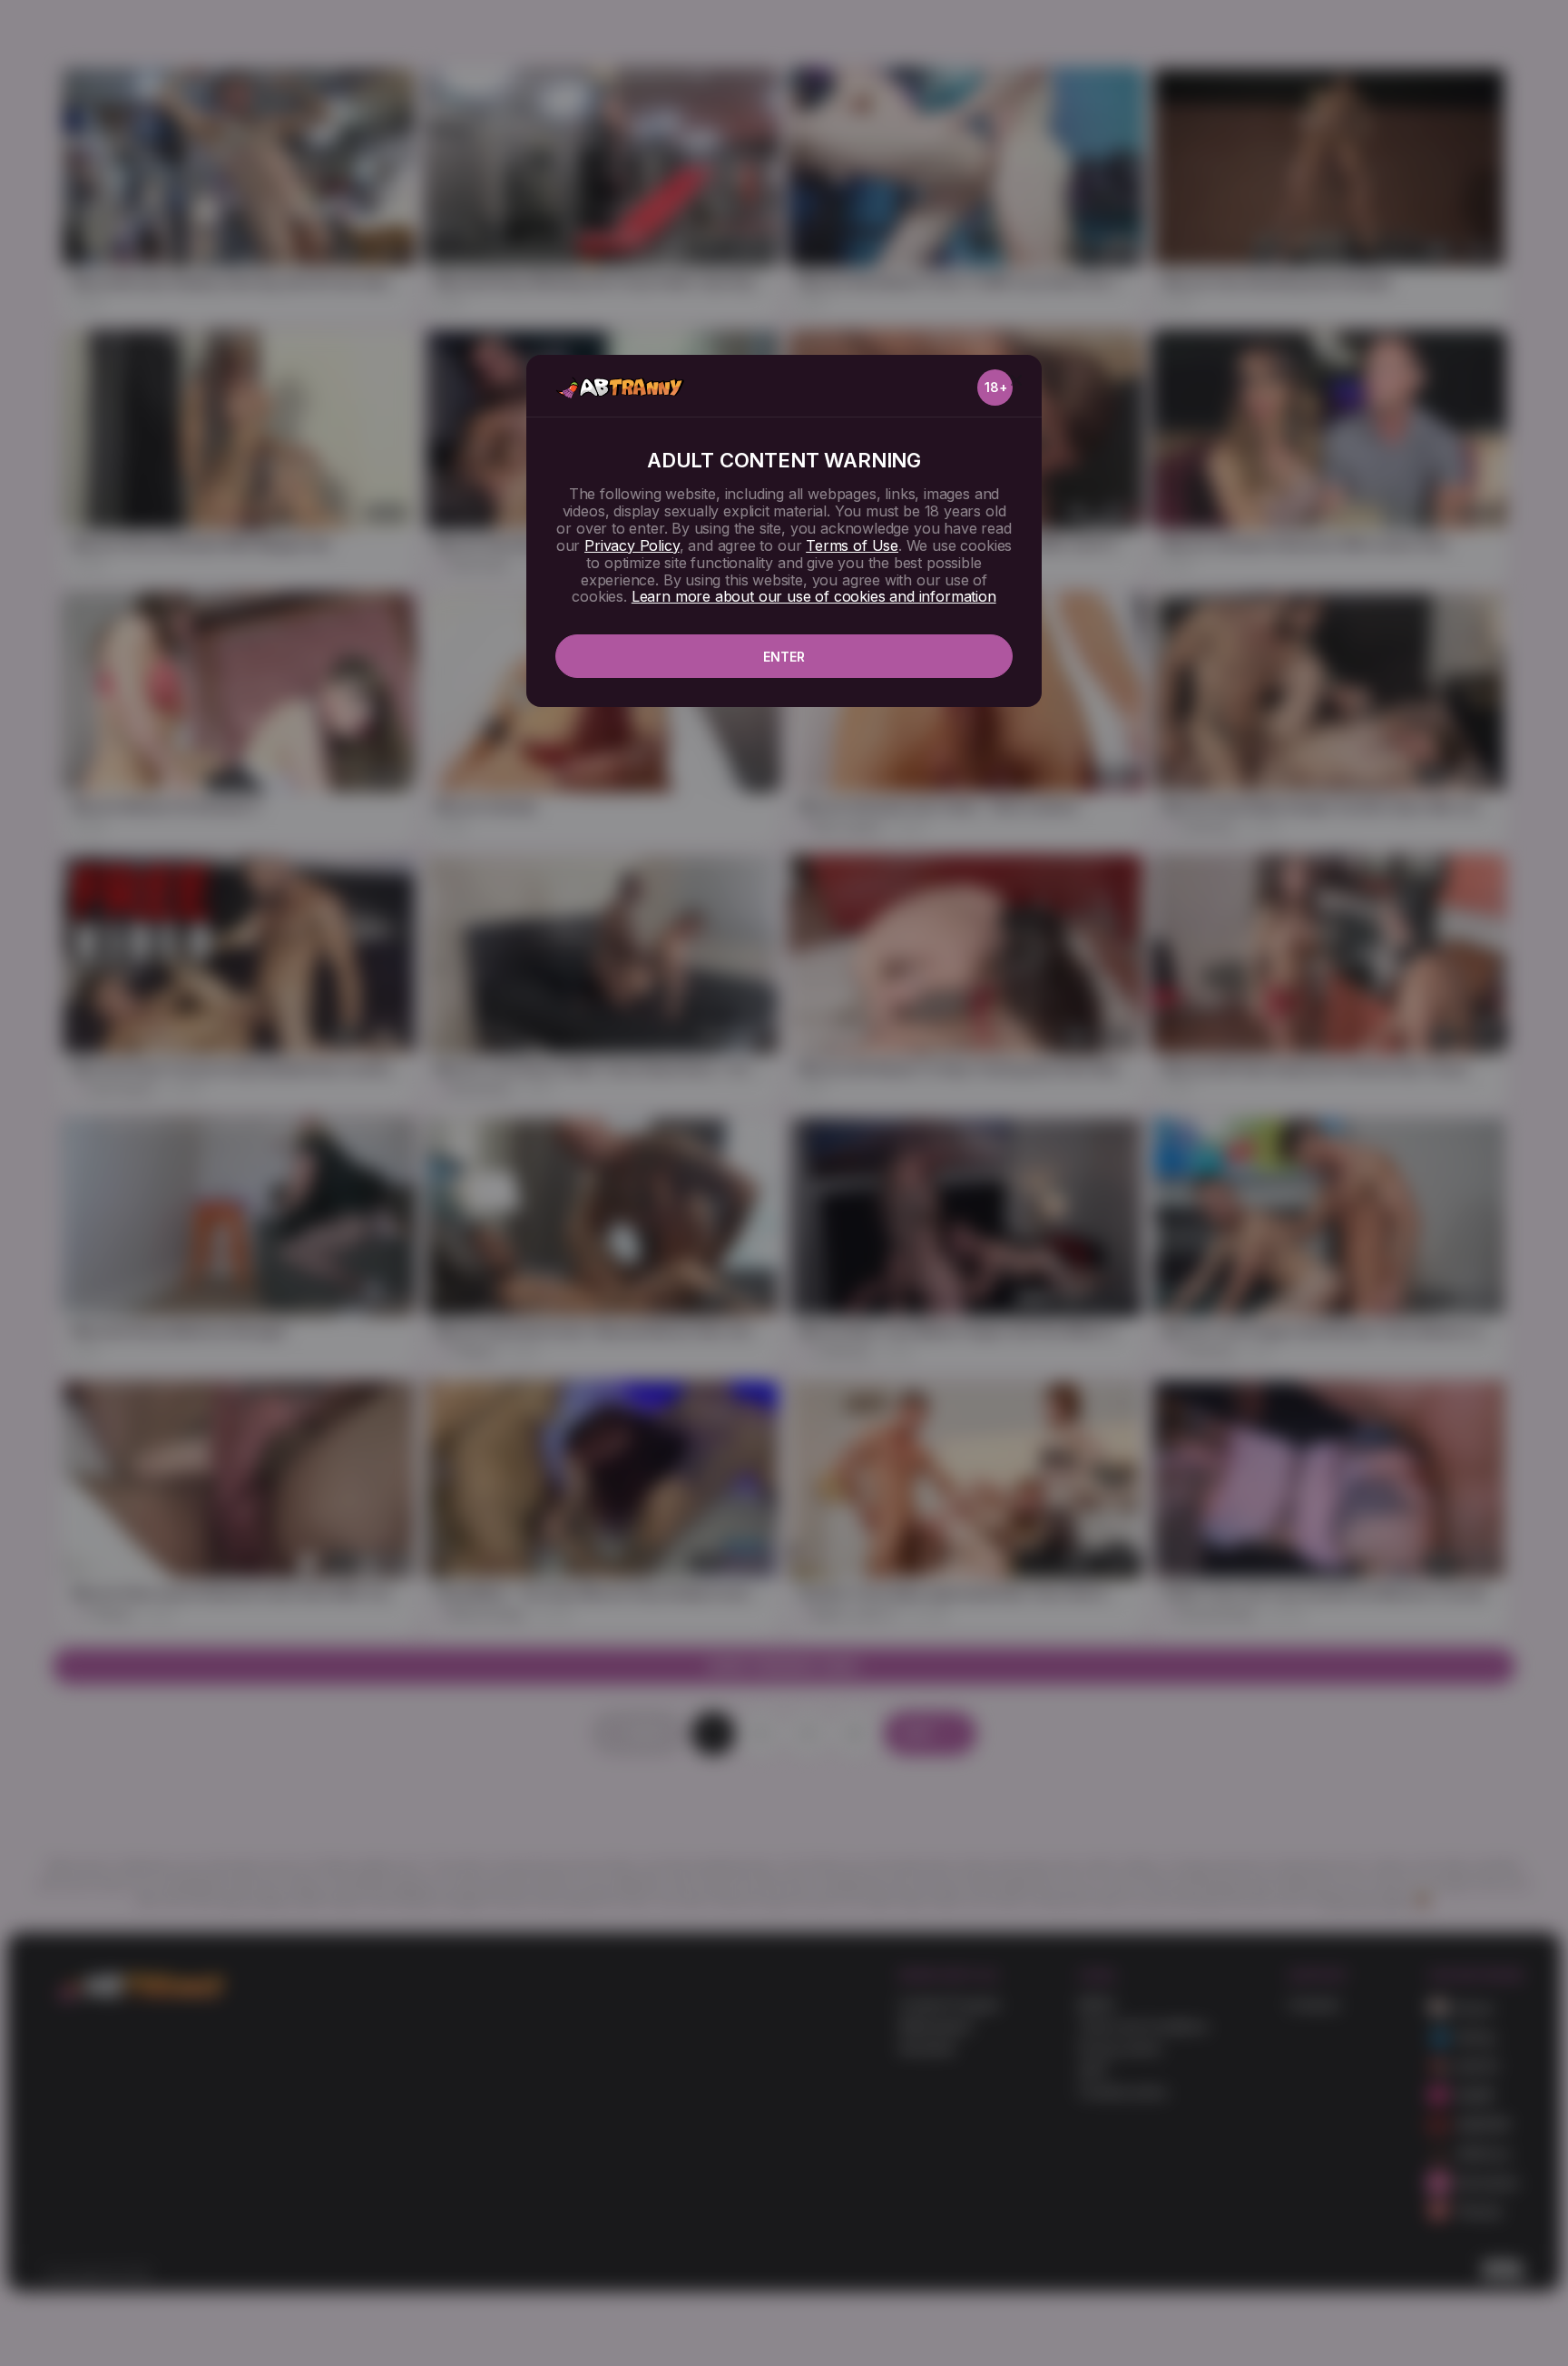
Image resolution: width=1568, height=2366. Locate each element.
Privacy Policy (632, 545)
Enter (784, 657)
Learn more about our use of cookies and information (814, 596)
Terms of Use (852, 545)
